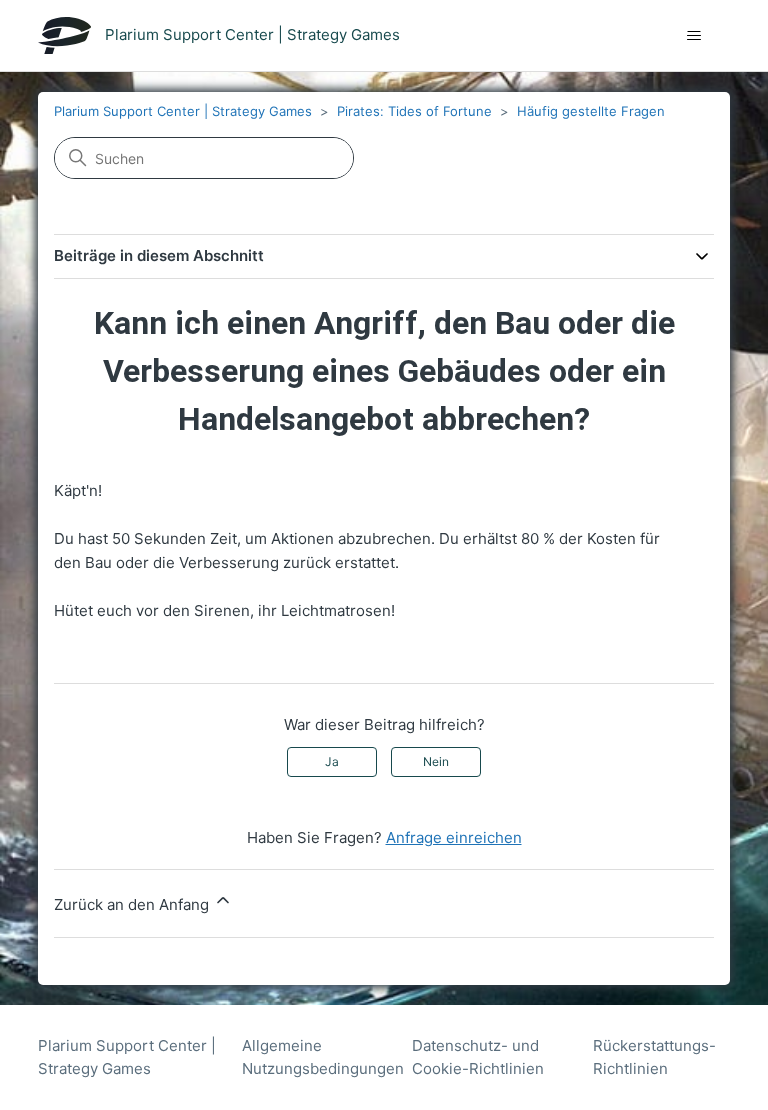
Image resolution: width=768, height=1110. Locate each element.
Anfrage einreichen (454, 837)
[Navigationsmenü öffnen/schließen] (694, 36)
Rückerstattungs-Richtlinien (654, 1057)
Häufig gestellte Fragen (591, 111)
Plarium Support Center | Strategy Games (183, 111)
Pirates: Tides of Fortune (414, 111)
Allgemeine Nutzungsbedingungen (323, 1057)
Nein (436, 761)
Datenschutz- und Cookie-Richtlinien (478, 1057)
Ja (332, 761)
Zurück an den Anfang (133, 904)
